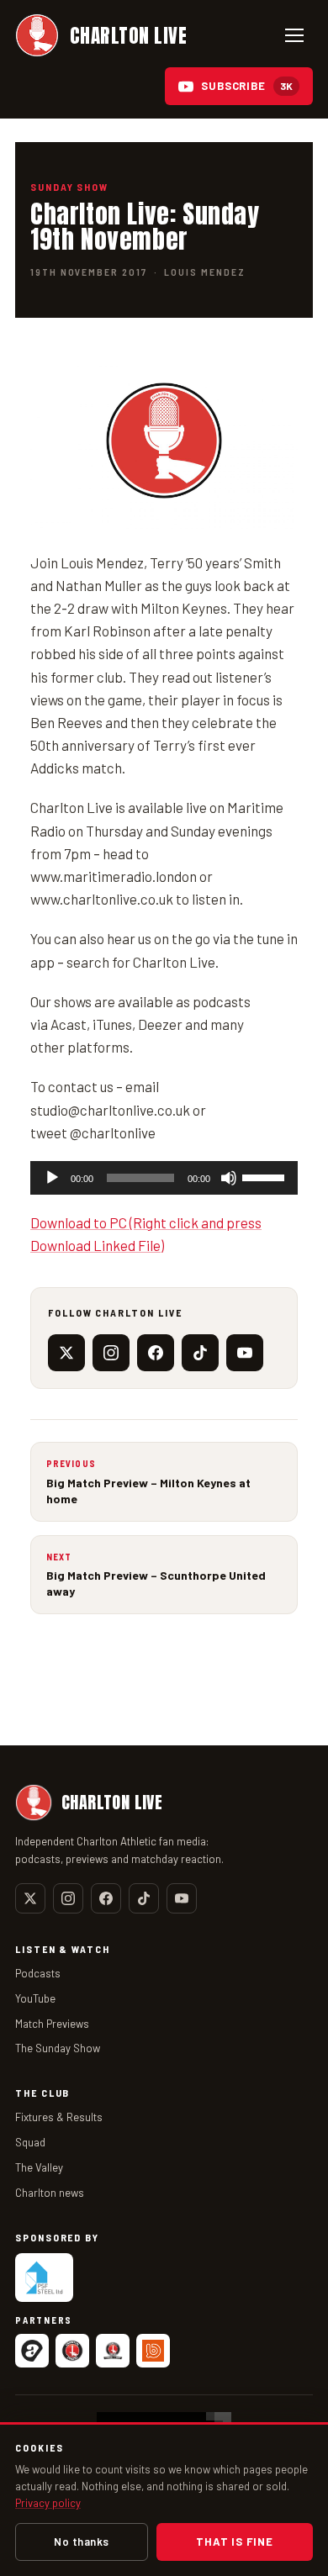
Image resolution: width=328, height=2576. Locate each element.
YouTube (35, 1998)
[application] (164, 1178)
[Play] (52, 1178)
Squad (30, 2142)
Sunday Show (69, 187)
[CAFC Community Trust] (113, 2351)
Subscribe (247, 86)
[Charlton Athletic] (72, 2351)
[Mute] (229, 1178)
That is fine (234, 2542)
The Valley (39, 2167)
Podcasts (38, 1973)
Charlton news (50, 2193)
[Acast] (32, 2351)
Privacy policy (48, 2503)
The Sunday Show (58, 2048)
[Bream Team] (153, 2351)
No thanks (82, 2542)
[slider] (266, 1176)
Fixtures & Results (59, 2117)
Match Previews (52, 2024)
